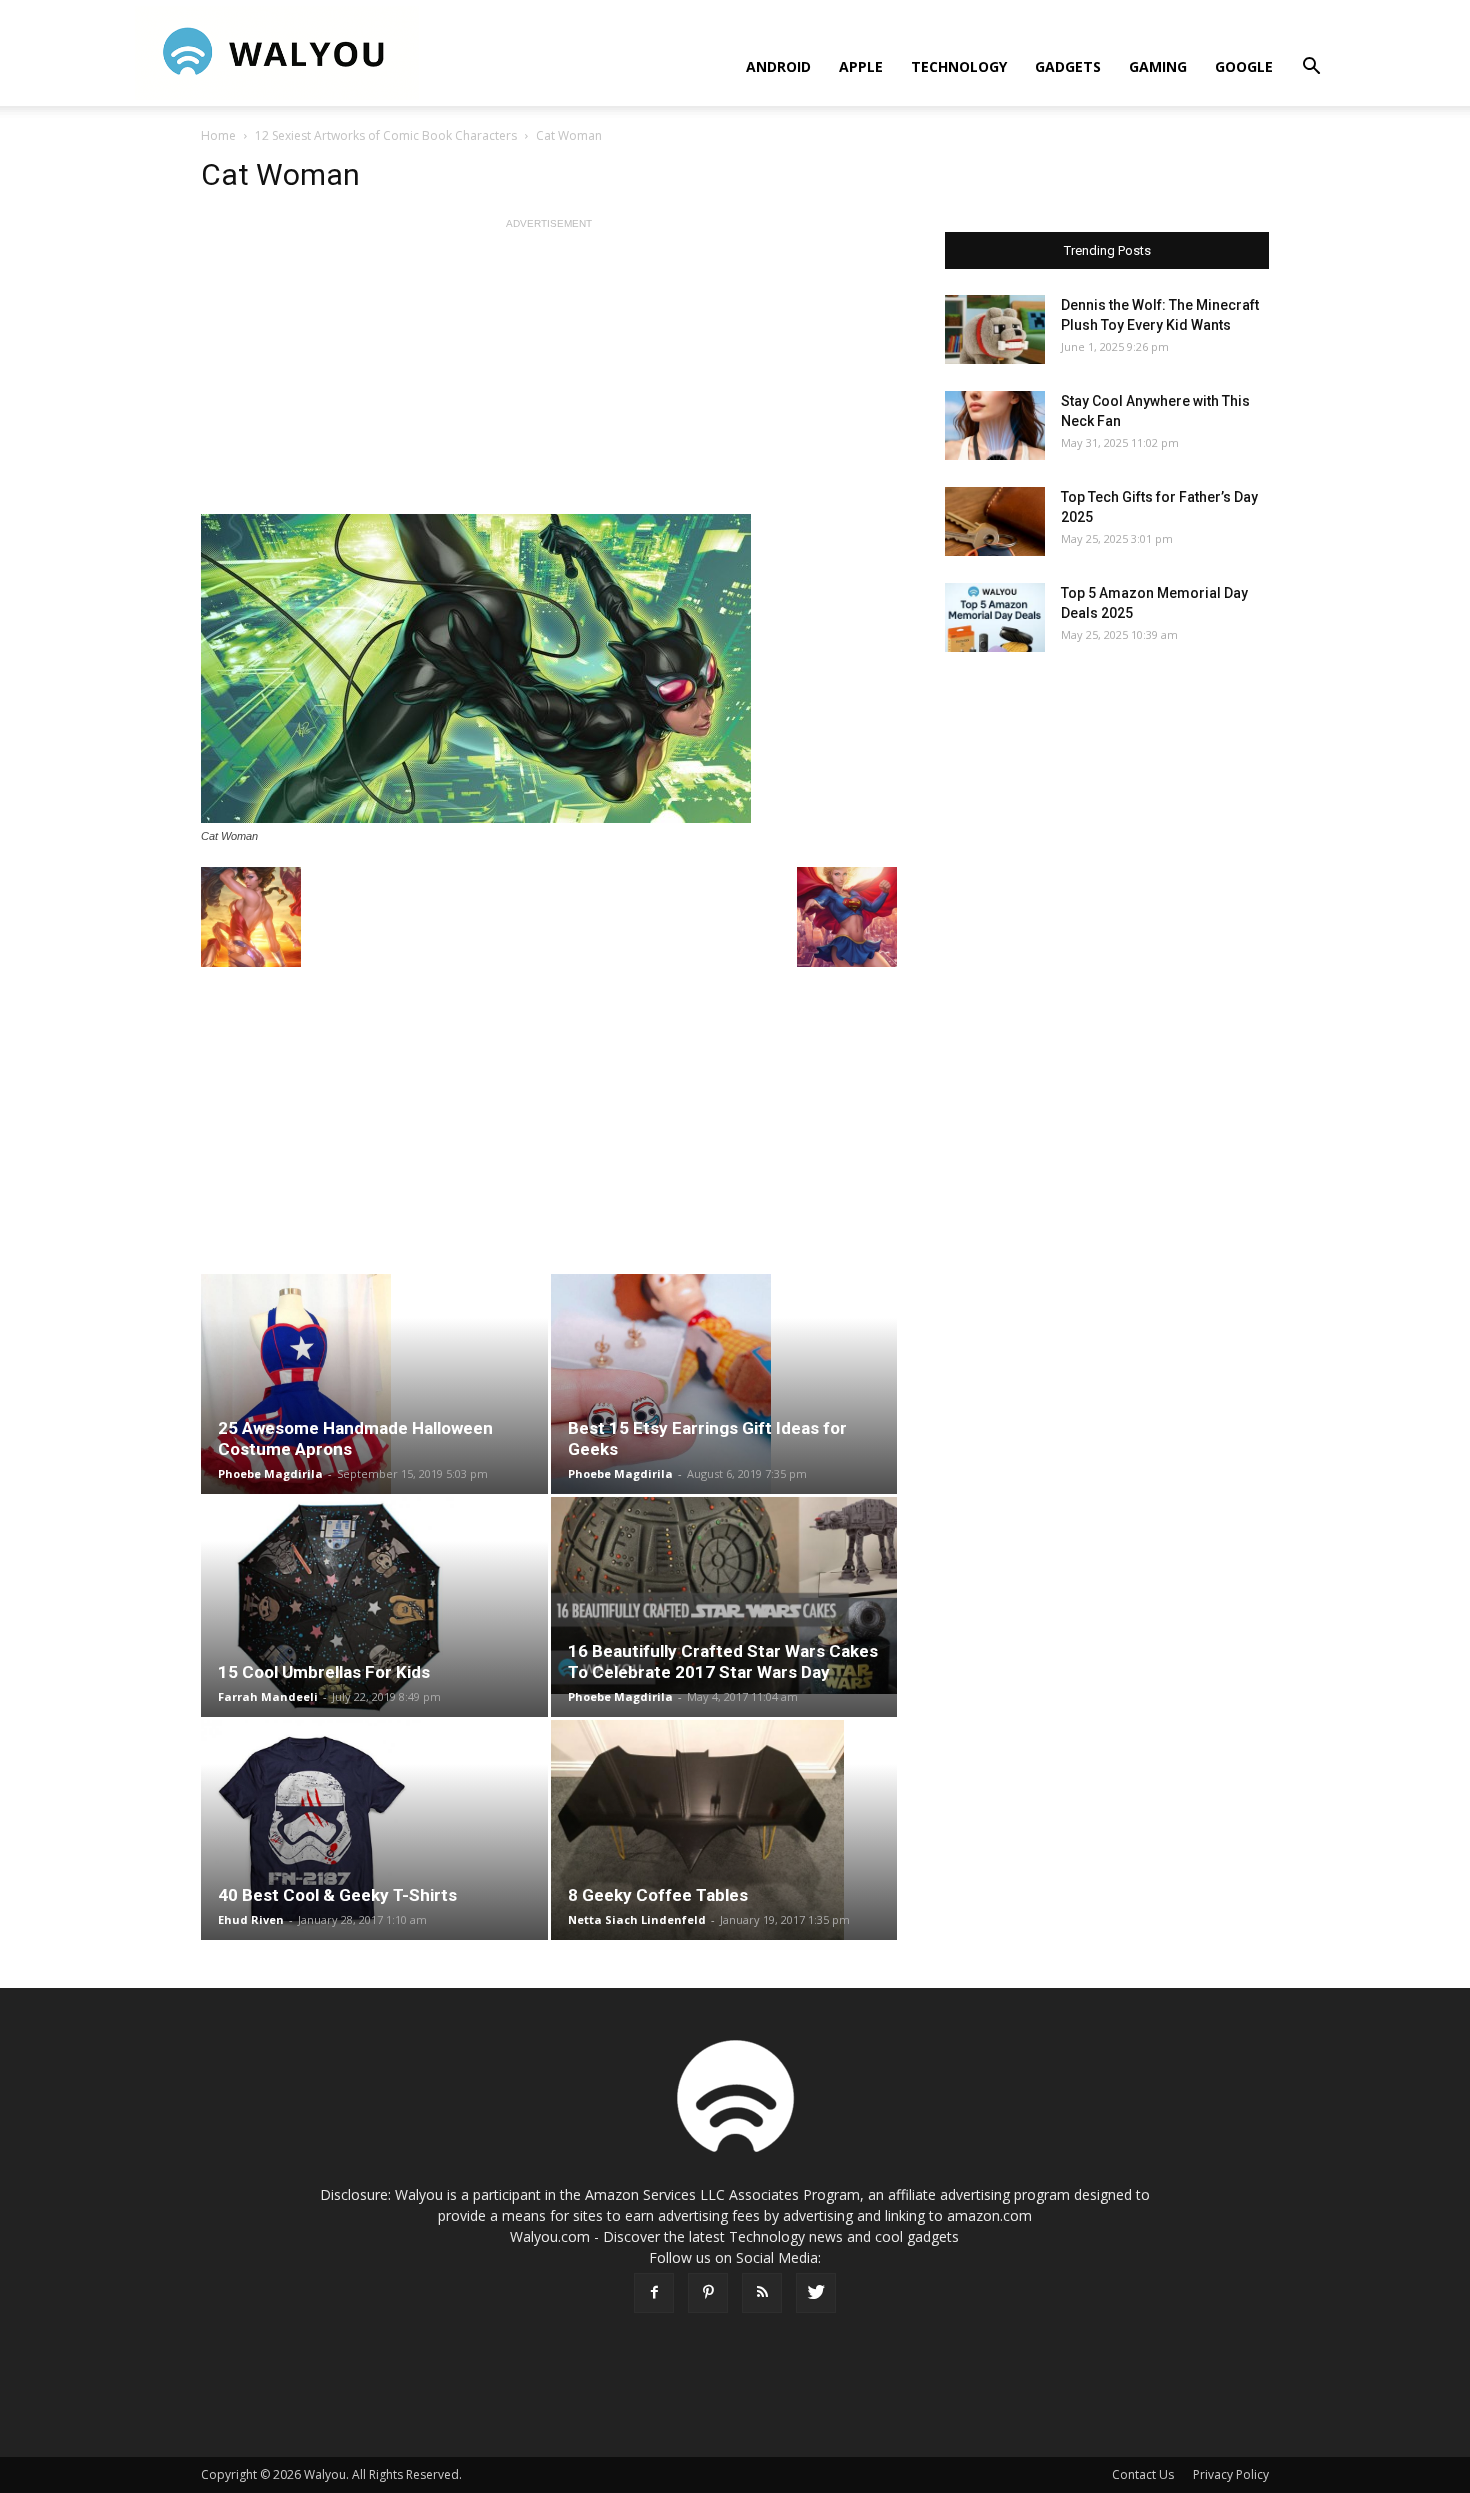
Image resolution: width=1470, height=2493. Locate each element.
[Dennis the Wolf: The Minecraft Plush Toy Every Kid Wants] (995, 329)
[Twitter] (816, 2293)
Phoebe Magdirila (270, 1473)
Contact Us (1143, 2474)
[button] (1311, 68)
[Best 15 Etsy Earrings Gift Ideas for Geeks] (724, 1384)
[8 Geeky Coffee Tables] (724, 1830)
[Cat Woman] (549, 668)
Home (218, 135)
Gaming (1158, 66)
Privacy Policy (1231, 2474)
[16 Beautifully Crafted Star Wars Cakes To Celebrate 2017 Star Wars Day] (724, 1595)
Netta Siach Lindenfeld (637, 1919)
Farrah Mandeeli (268, 1696)
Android (778, 66)
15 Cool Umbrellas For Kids (324, 1672)
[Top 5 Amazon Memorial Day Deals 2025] (995, 617)
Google (1244, 66)
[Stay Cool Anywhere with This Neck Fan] (995, 425)
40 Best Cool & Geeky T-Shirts (337, 1895)
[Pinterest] (708, 2293)
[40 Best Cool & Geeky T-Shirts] (374, 1830)
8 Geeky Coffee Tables (658, 1895)
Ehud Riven (251, 1919)
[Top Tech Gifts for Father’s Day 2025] (995, 521)
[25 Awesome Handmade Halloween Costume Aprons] (374, 1384)
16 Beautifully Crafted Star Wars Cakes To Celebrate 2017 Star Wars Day (723, 1661)
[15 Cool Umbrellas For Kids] (374, 1607)
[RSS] (762, 2293)
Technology (959, 66)
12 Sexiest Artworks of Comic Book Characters (386, 135)
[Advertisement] (549, 374)
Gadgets (1068, 66)
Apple (861, 66)
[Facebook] (654, 2293)
